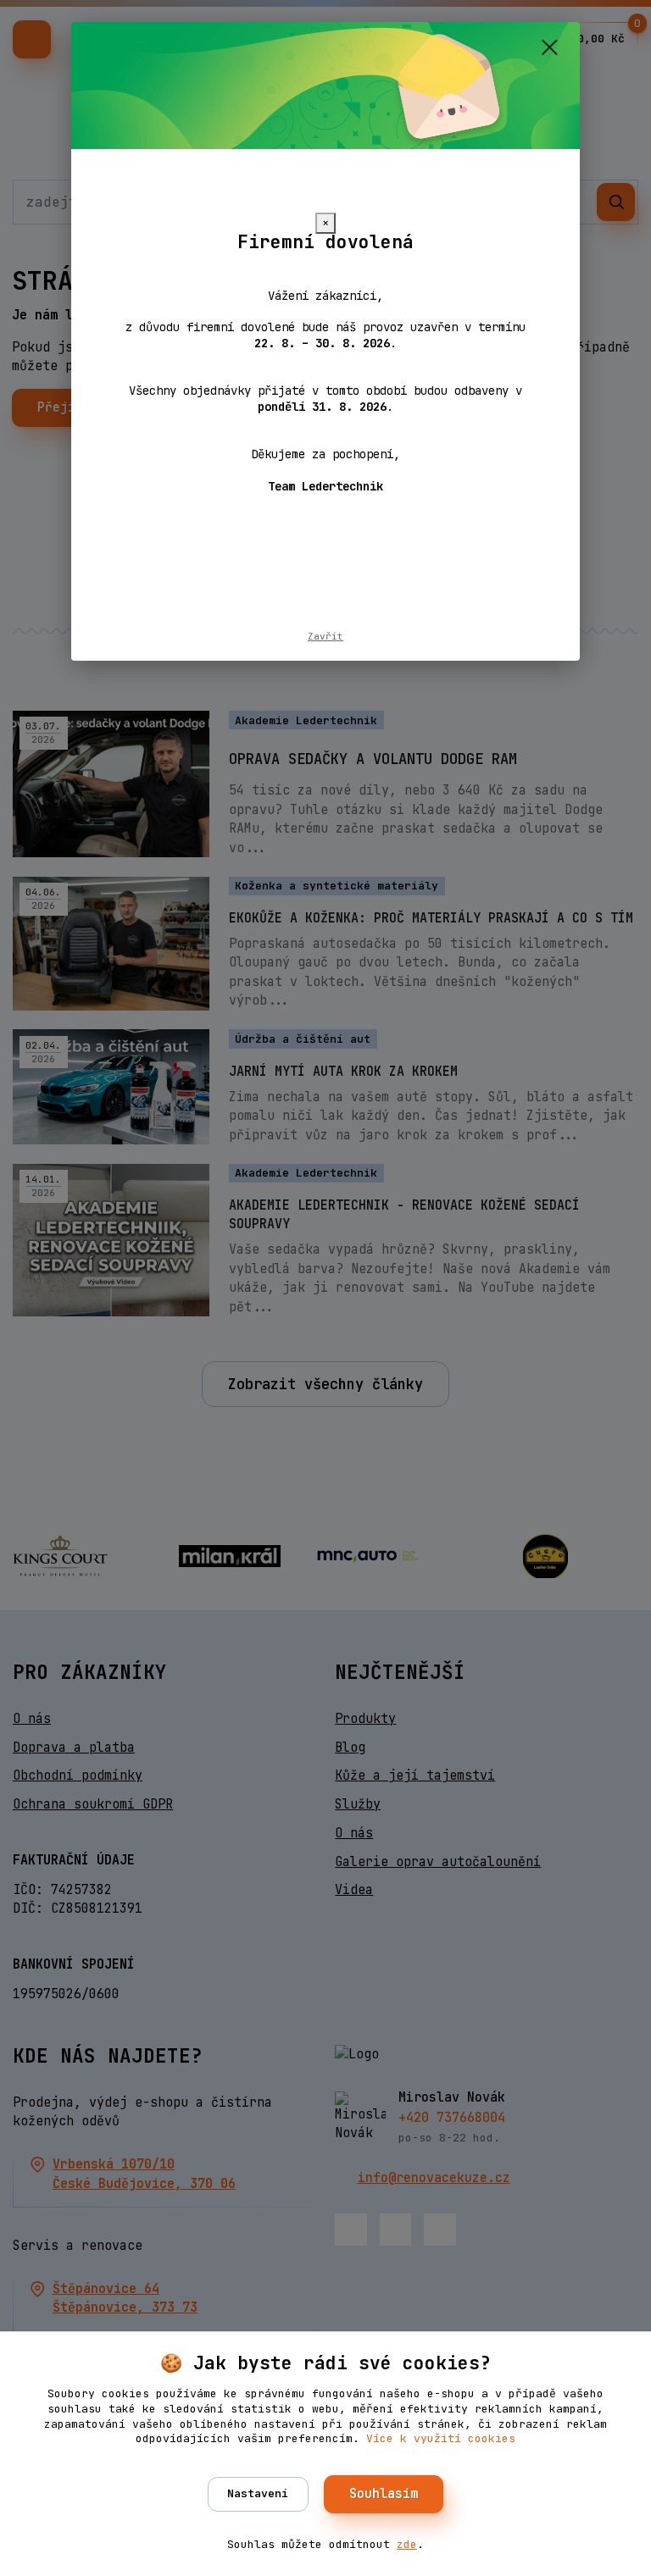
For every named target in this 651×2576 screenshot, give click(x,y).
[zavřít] (549, 48)
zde (407, 2544)
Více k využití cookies (441, 2438)
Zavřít (325, 636)
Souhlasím (384, 2494)
